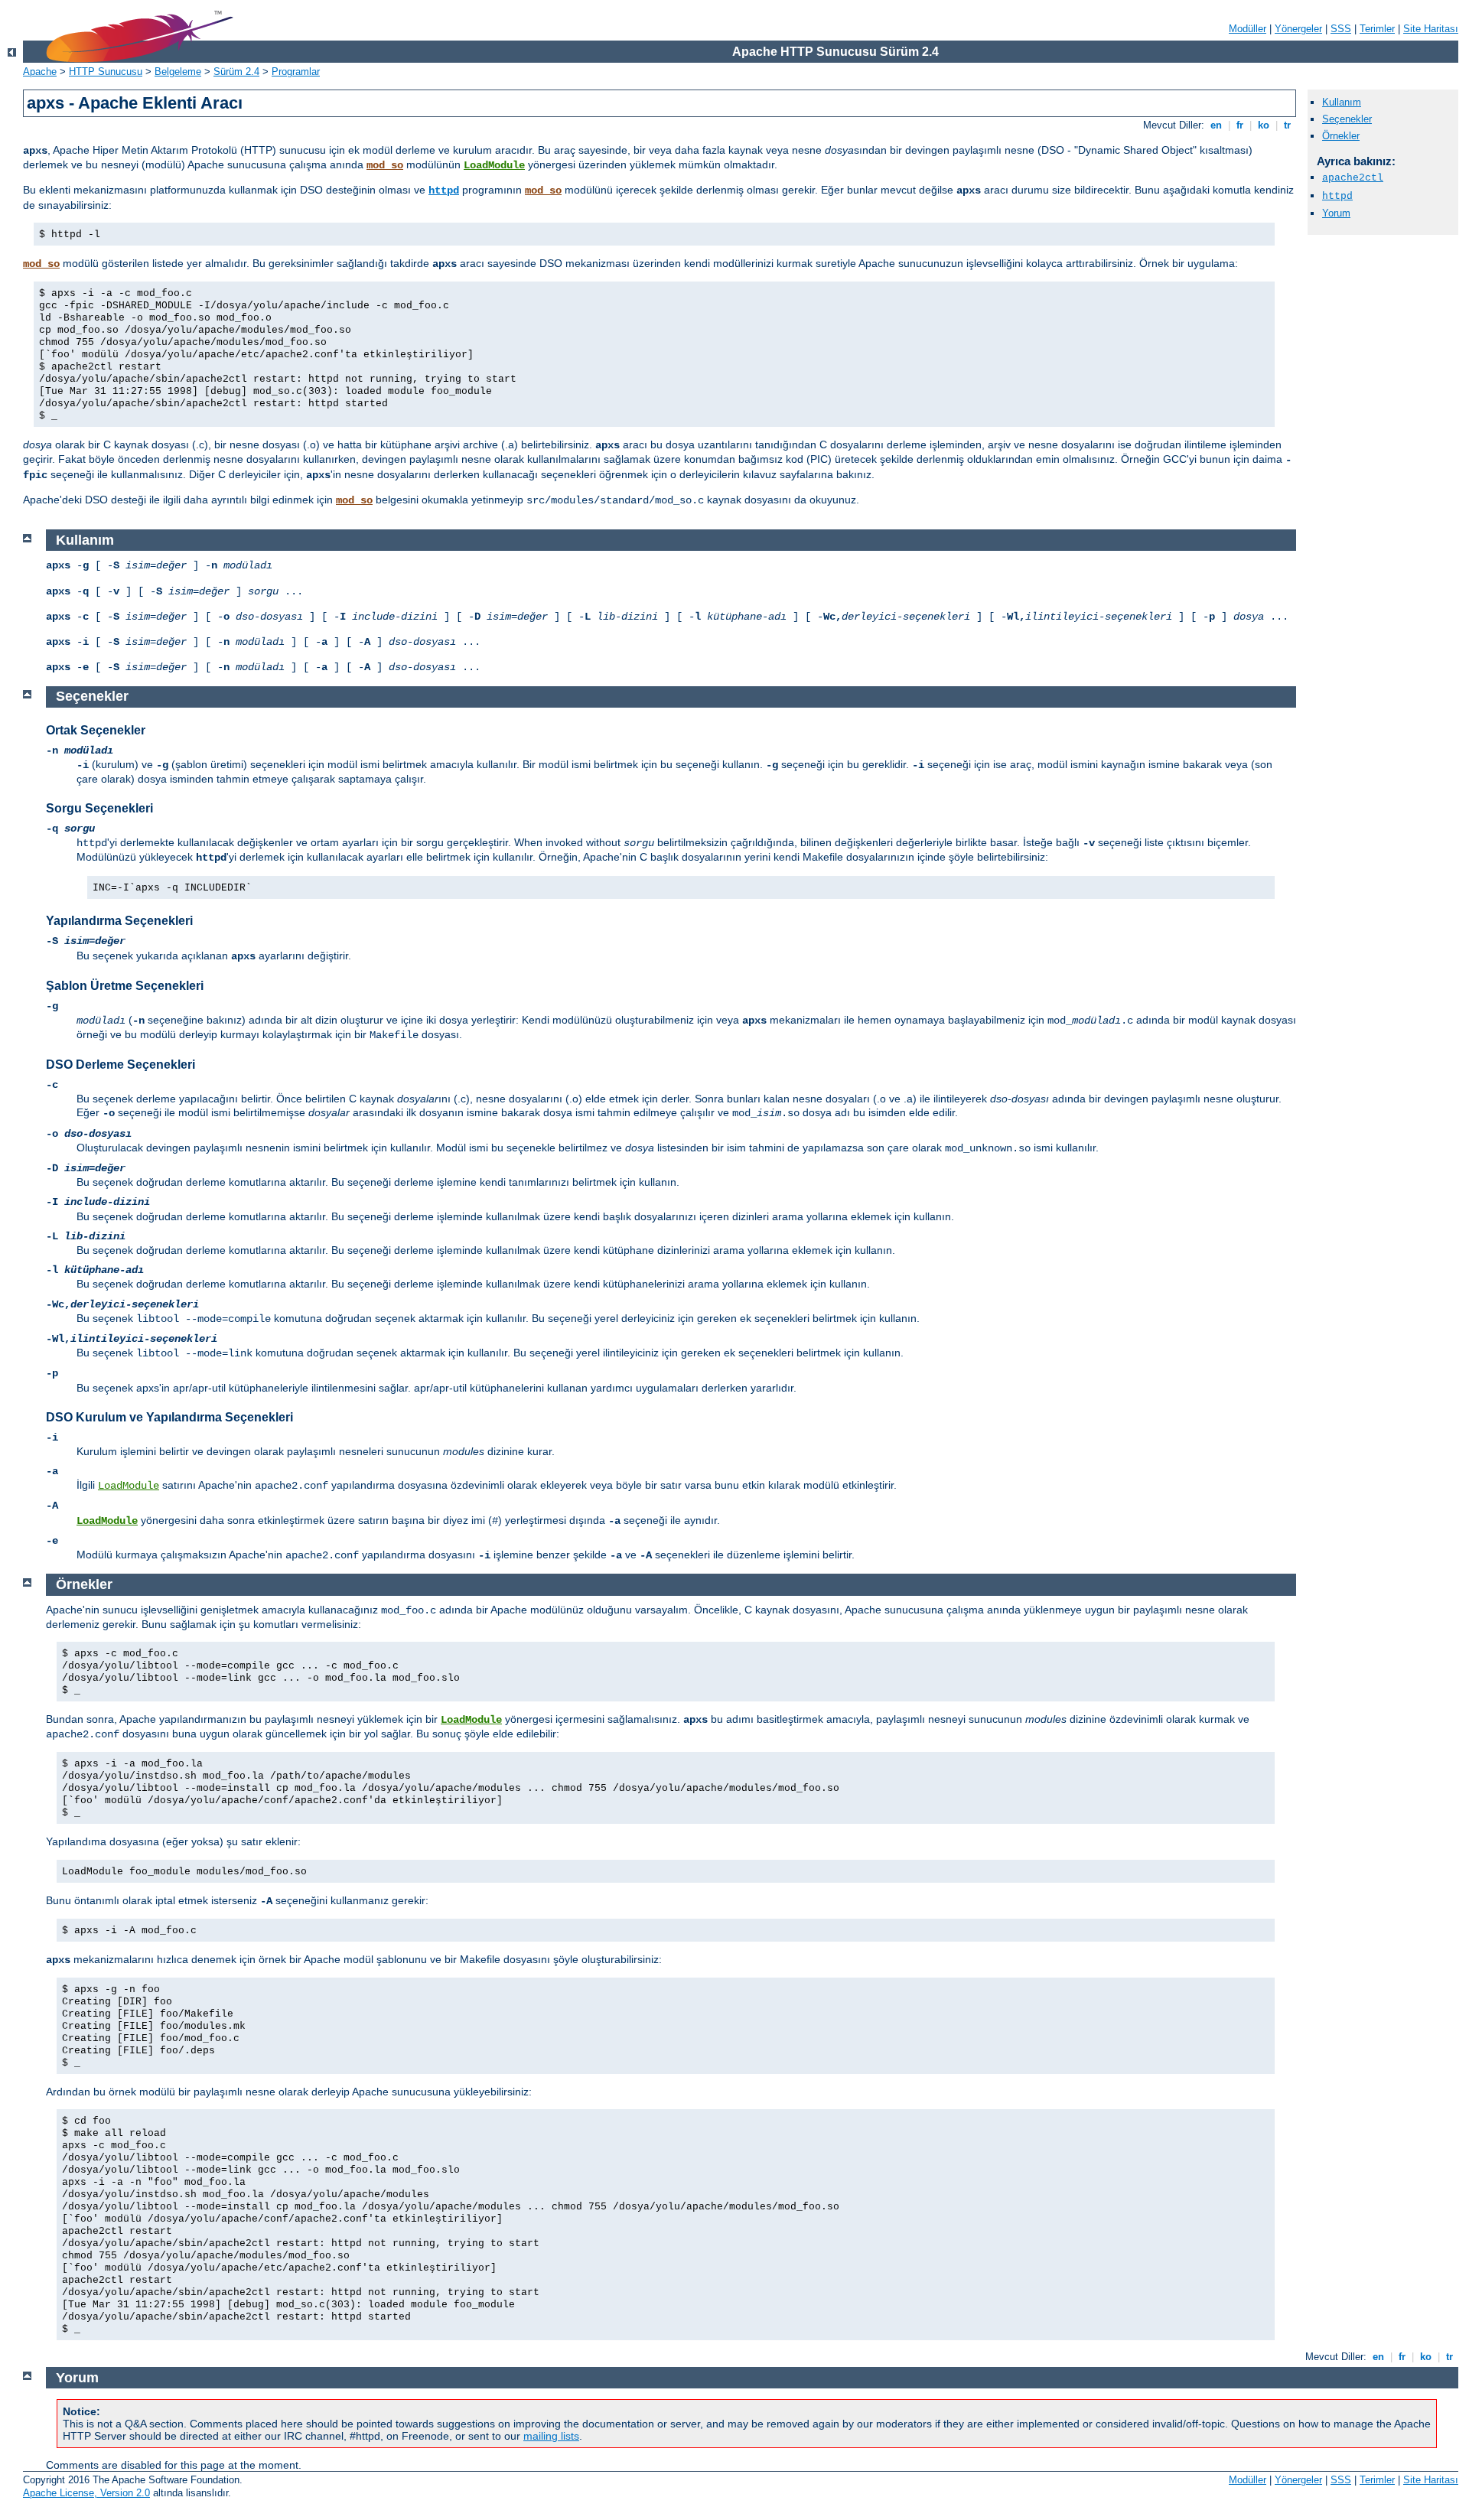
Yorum (1336, 213)
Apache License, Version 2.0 (86, 2493)
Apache (40, 72)
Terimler (1377, 29)
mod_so (385, 165)
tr (1287, 125)
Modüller (1248, 29)
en (1216, 125)
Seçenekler (1347, 119)
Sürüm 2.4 (236, 72)
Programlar (296, 72)
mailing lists (551, 2436)
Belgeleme (178, 72)
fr (1240, 125)
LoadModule (494, 165)
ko (1264, 125)
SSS (1341, 29)
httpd (444, 190)
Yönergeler (1298, 29)
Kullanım (1342, 102)
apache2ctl (1353, 178)
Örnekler (1341, 136)
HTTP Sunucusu (106, 72)
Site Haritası (1431, 29)
